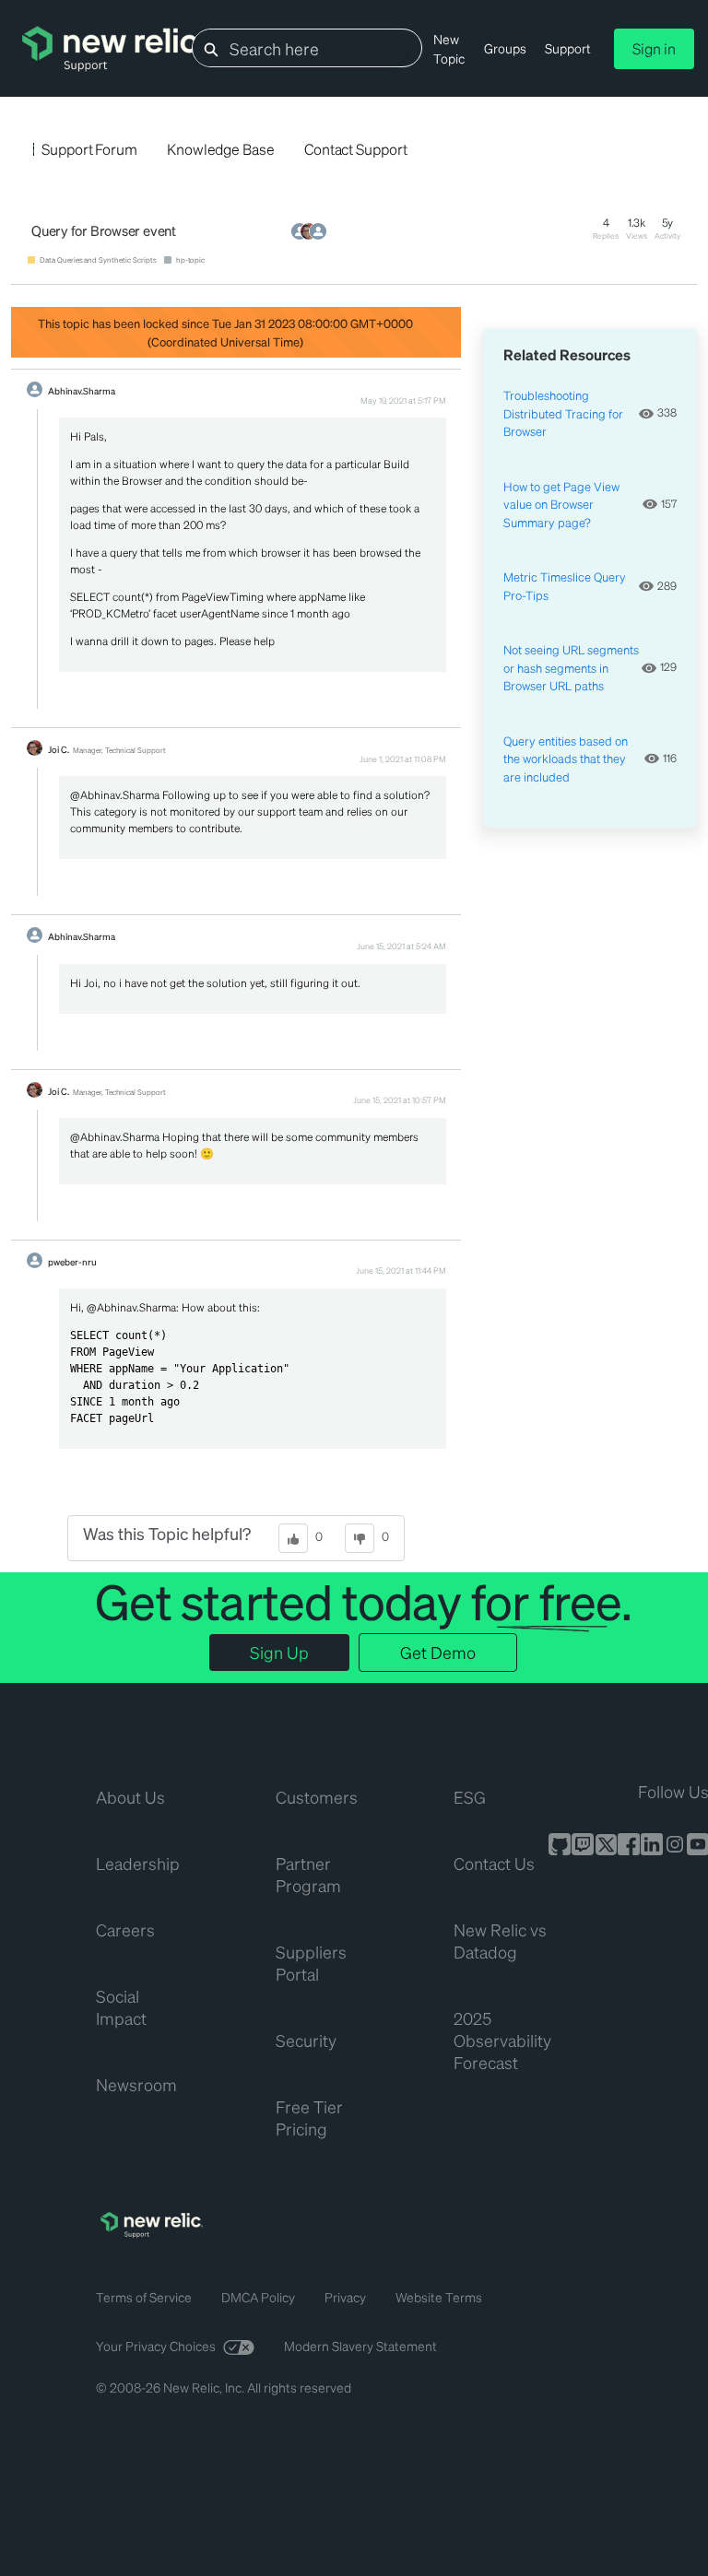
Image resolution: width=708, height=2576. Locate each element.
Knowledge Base (221, 149)
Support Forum (89, 149)
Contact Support (356, 149)
